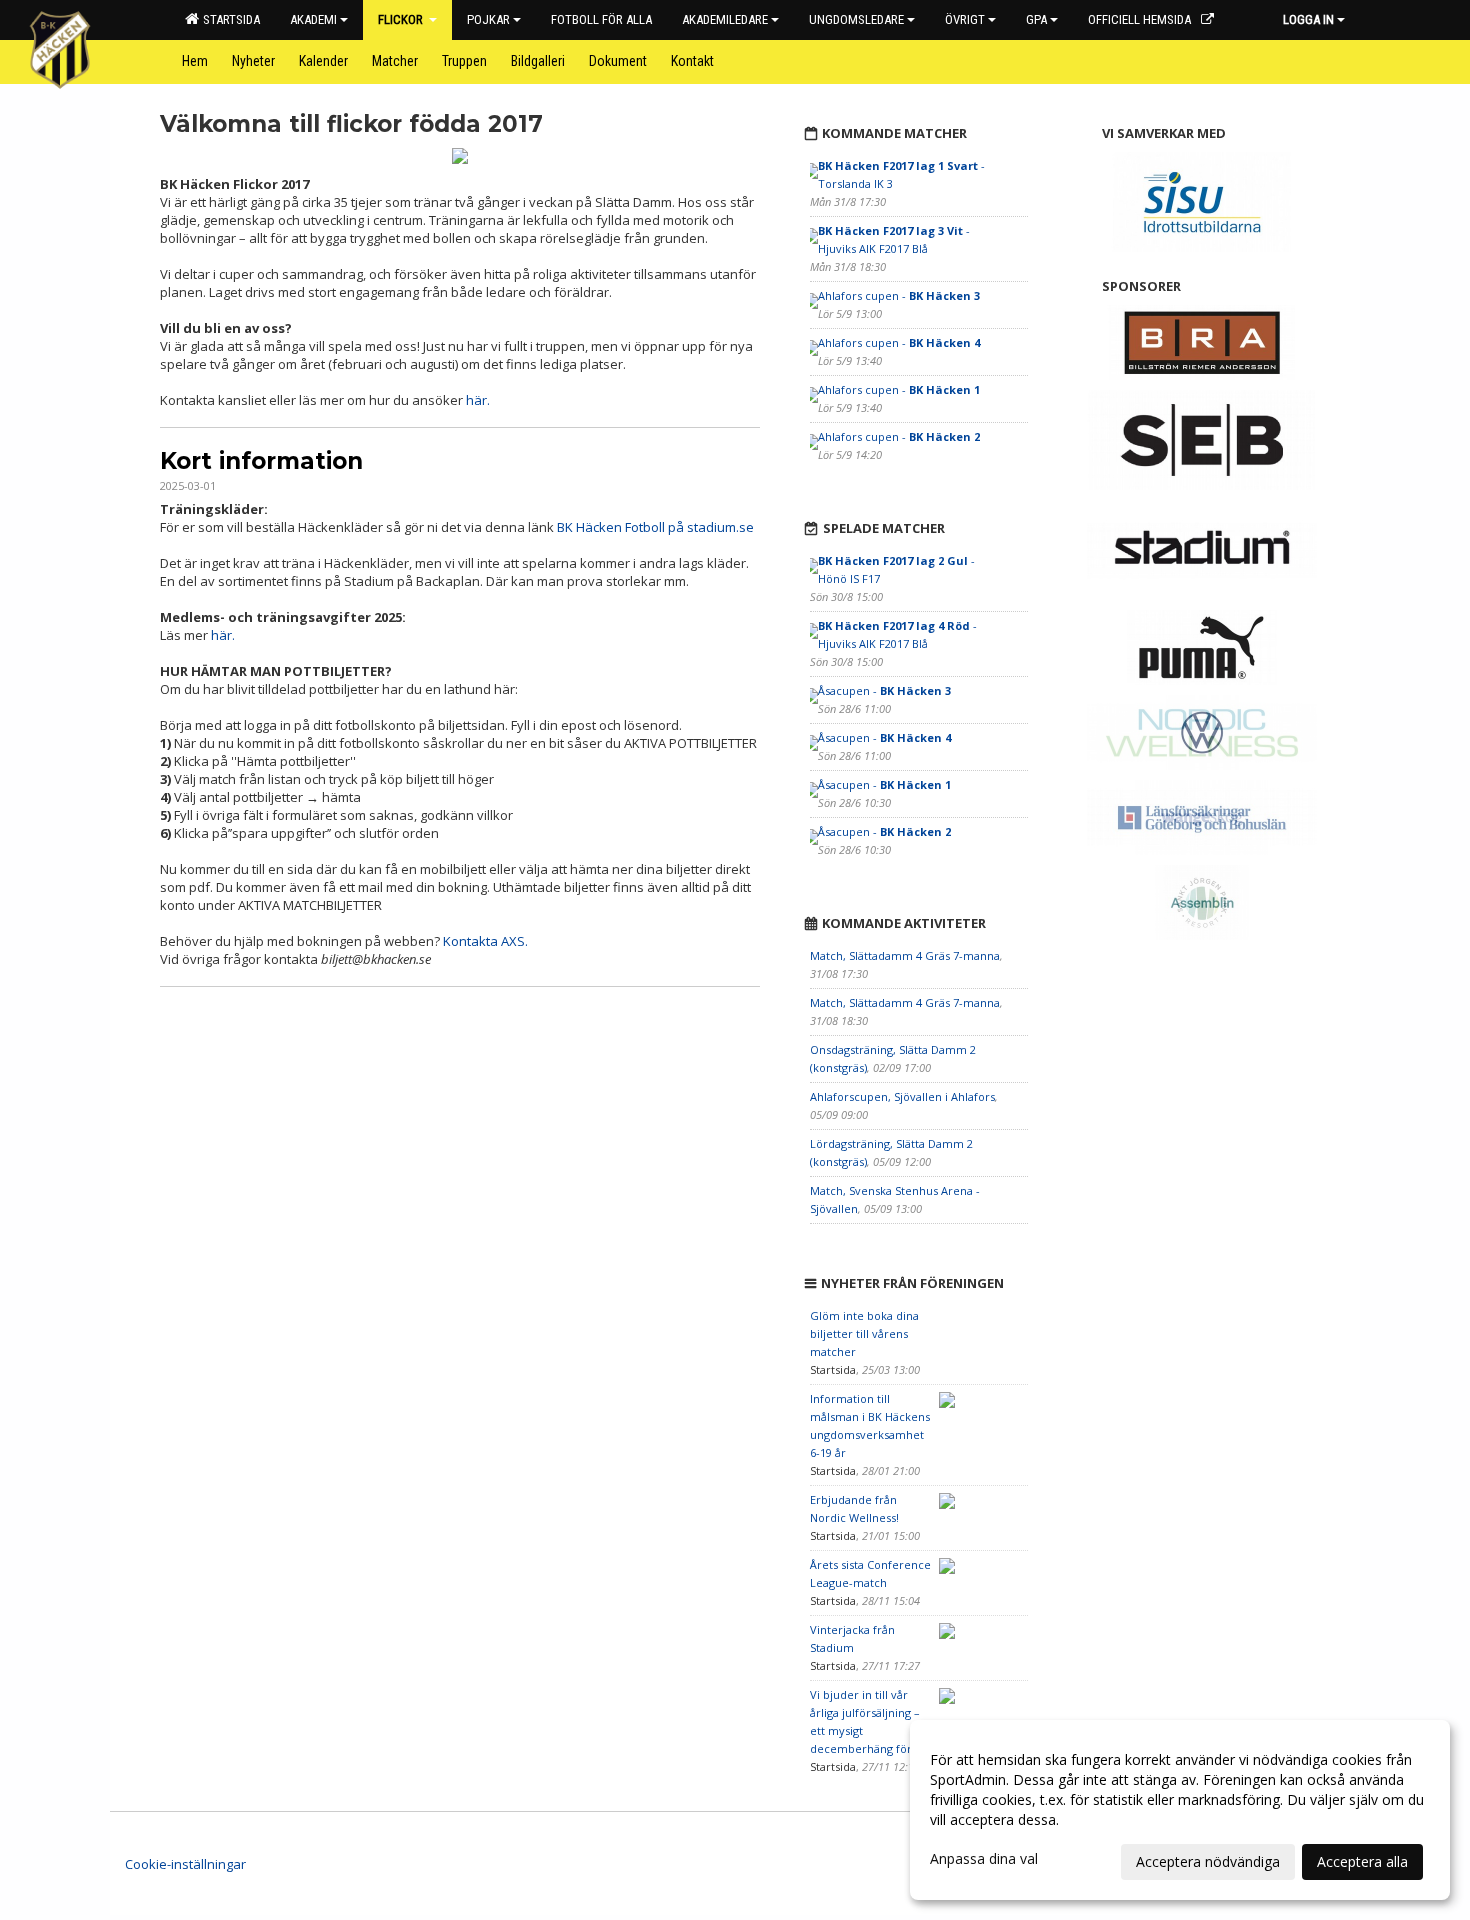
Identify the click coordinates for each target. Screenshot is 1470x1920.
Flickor (402, 19)
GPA (1036, 19)
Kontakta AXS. (485, 941)
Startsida (228, 19)
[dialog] (1180, 1810)
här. (478, 400)
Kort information (261, 461)
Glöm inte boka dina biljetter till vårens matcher (864, 1333)
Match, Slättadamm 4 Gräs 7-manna (905, 955)
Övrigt (965, 19)
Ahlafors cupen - (899, 295)
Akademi (313, 19)
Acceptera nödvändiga (1208, 1861)
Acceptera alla (1362, 1861)
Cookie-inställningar (185, 1864)
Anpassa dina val (984, 1859)
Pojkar (488, 19)
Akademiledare (725, 19)
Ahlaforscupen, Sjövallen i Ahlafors (902, 1096)
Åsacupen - (884, 690)
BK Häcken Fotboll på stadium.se (655, 527)
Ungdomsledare (856, 19)
